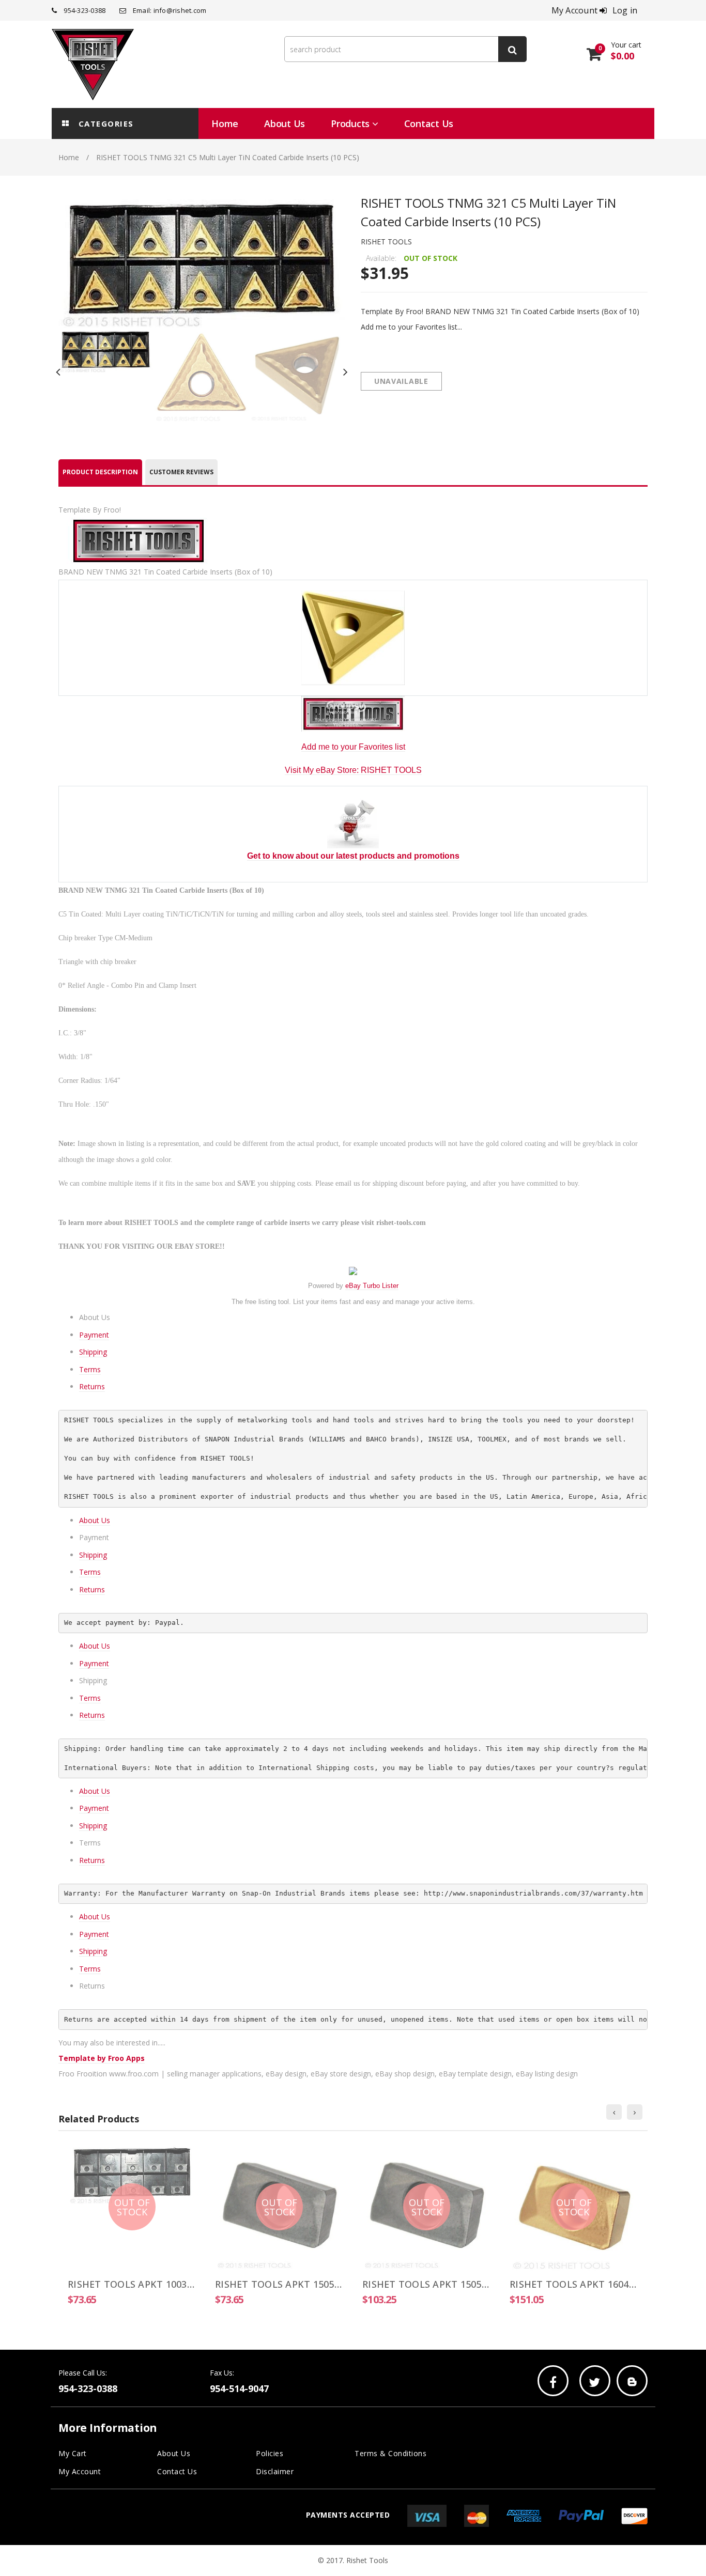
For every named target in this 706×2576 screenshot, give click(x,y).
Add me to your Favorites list (353, 747)
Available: (381, 258)
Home (69, 157)
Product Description (100, 472)
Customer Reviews (181, 472)
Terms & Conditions (390, 2453)
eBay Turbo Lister (372, 1286)
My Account (80, 2471)
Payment (94, 1335)
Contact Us (177, 2471)
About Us (95, 1520)
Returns (92, 1386)
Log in (625, 10)
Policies (270, 2453)
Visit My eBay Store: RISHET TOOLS (353, 770)
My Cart (73, 2453)
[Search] (512, 49)
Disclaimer (275, 2471)
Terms (90, 1369)
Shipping (93, 1352)
